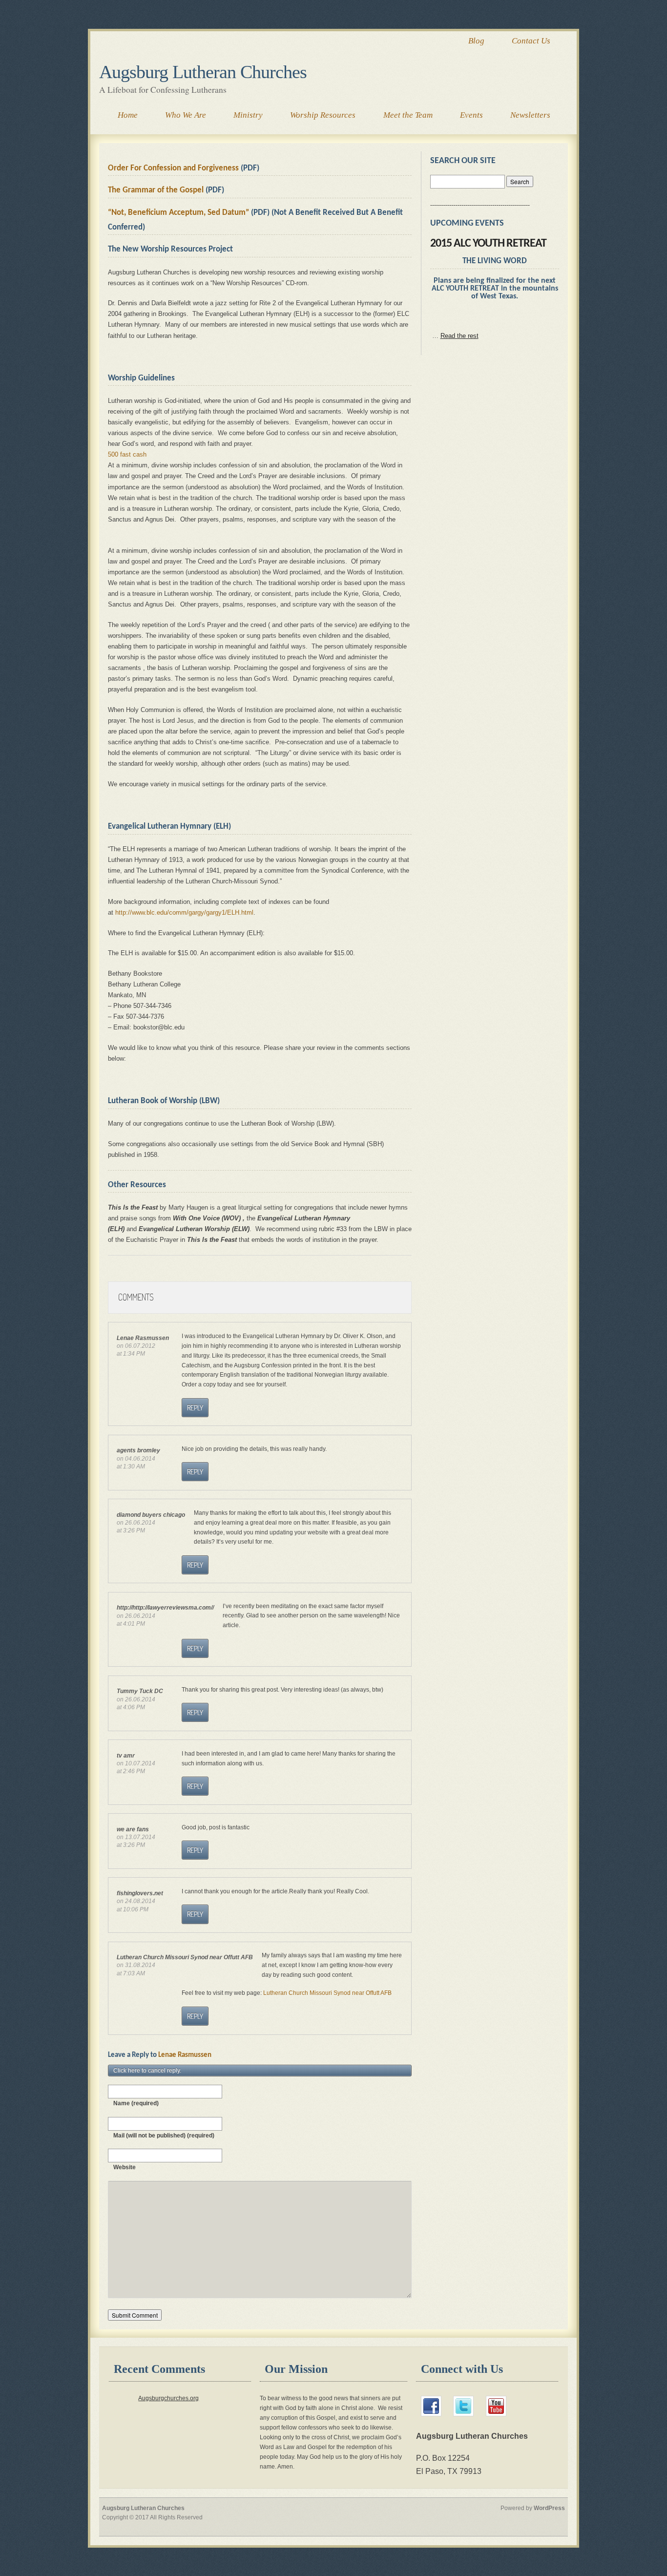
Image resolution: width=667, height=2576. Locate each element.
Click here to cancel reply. (147, 2070)
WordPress (549, 2508)
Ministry (248, 115)
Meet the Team (408, 115)
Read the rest (459, 336)
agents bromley (138, 1450)
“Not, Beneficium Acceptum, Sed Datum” (178, 213)
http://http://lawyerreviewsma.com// (165, 1607)
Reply (195, 1408)
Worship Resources (323, 115)
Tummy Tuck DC (140, 1691)
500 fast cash (127, 454)
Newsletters (530, 115)
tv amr (126, 1755)
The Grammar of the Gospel (156, 190)
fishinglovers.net (140, 1893)
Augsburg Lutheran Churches (203, 72)
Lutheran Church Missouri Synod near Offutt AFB (185, 1957)
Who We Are (186, 115)
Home (128, 115)
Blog (476, 41)
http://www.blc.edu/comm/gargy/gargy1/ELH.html (184, 912)
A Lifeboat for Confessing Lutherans (163, 89)
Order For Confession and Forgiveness (173, 168)
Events (471, 115)
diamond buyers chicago (151, 1515)
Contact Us (531, 41)
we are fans (133, 1829)
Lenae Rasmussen (185, 2055)
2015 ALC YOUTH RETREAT (488, 244)
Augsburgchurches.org (168, 2398)
